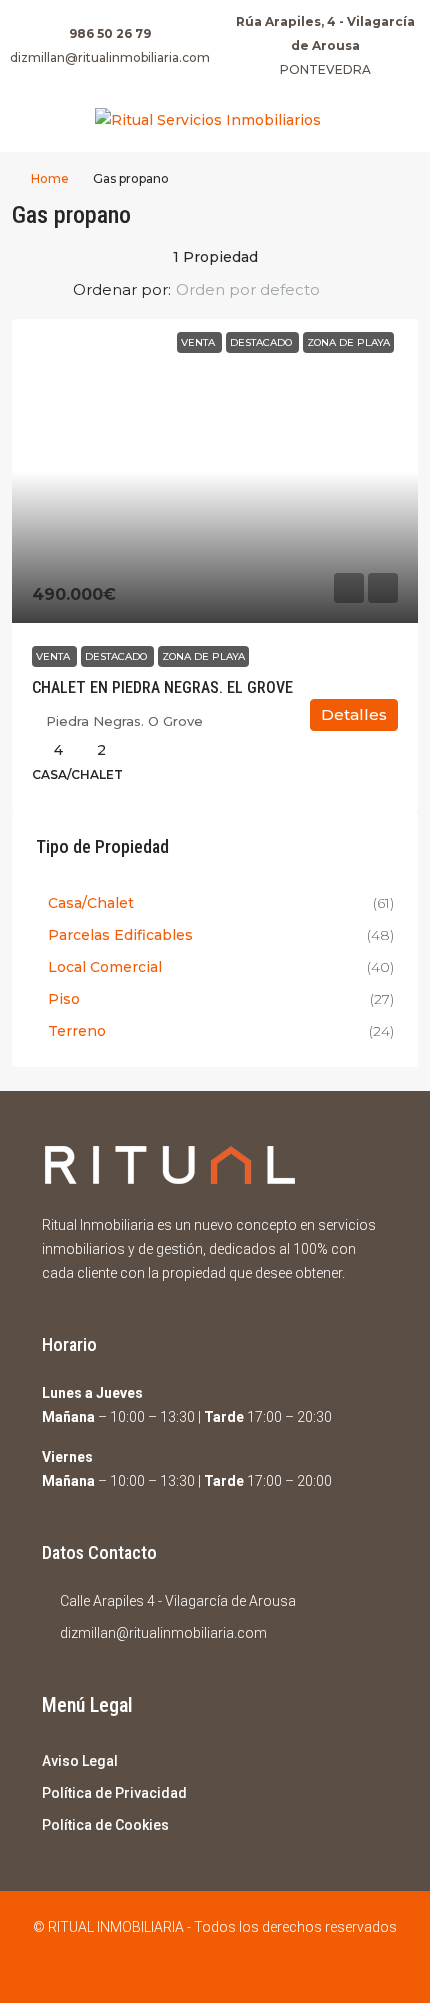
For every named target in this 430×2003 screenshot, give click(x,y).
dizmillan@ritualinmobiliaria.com (110, 57)
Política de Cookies (105, 1825)
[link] (215, 471)
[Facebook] (197, 1967)
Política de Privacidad (114, 1793)
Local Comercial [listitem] (105, 967)
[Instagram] (232, 1967)
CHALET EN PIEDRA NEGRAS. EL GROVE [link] (162, 687)
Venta (54, 656)
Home (50, 178)
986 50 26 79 (110, 33)
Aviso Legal (80, 1761)
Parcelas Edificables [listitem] (120, 935)
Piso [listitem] (64, 999)
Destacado (117, 656)
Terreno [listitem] (77, 1031)
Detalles (354, 714)
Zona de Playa (203, 656)
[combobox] (264, 290)
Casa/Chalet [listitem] (91, 903)
